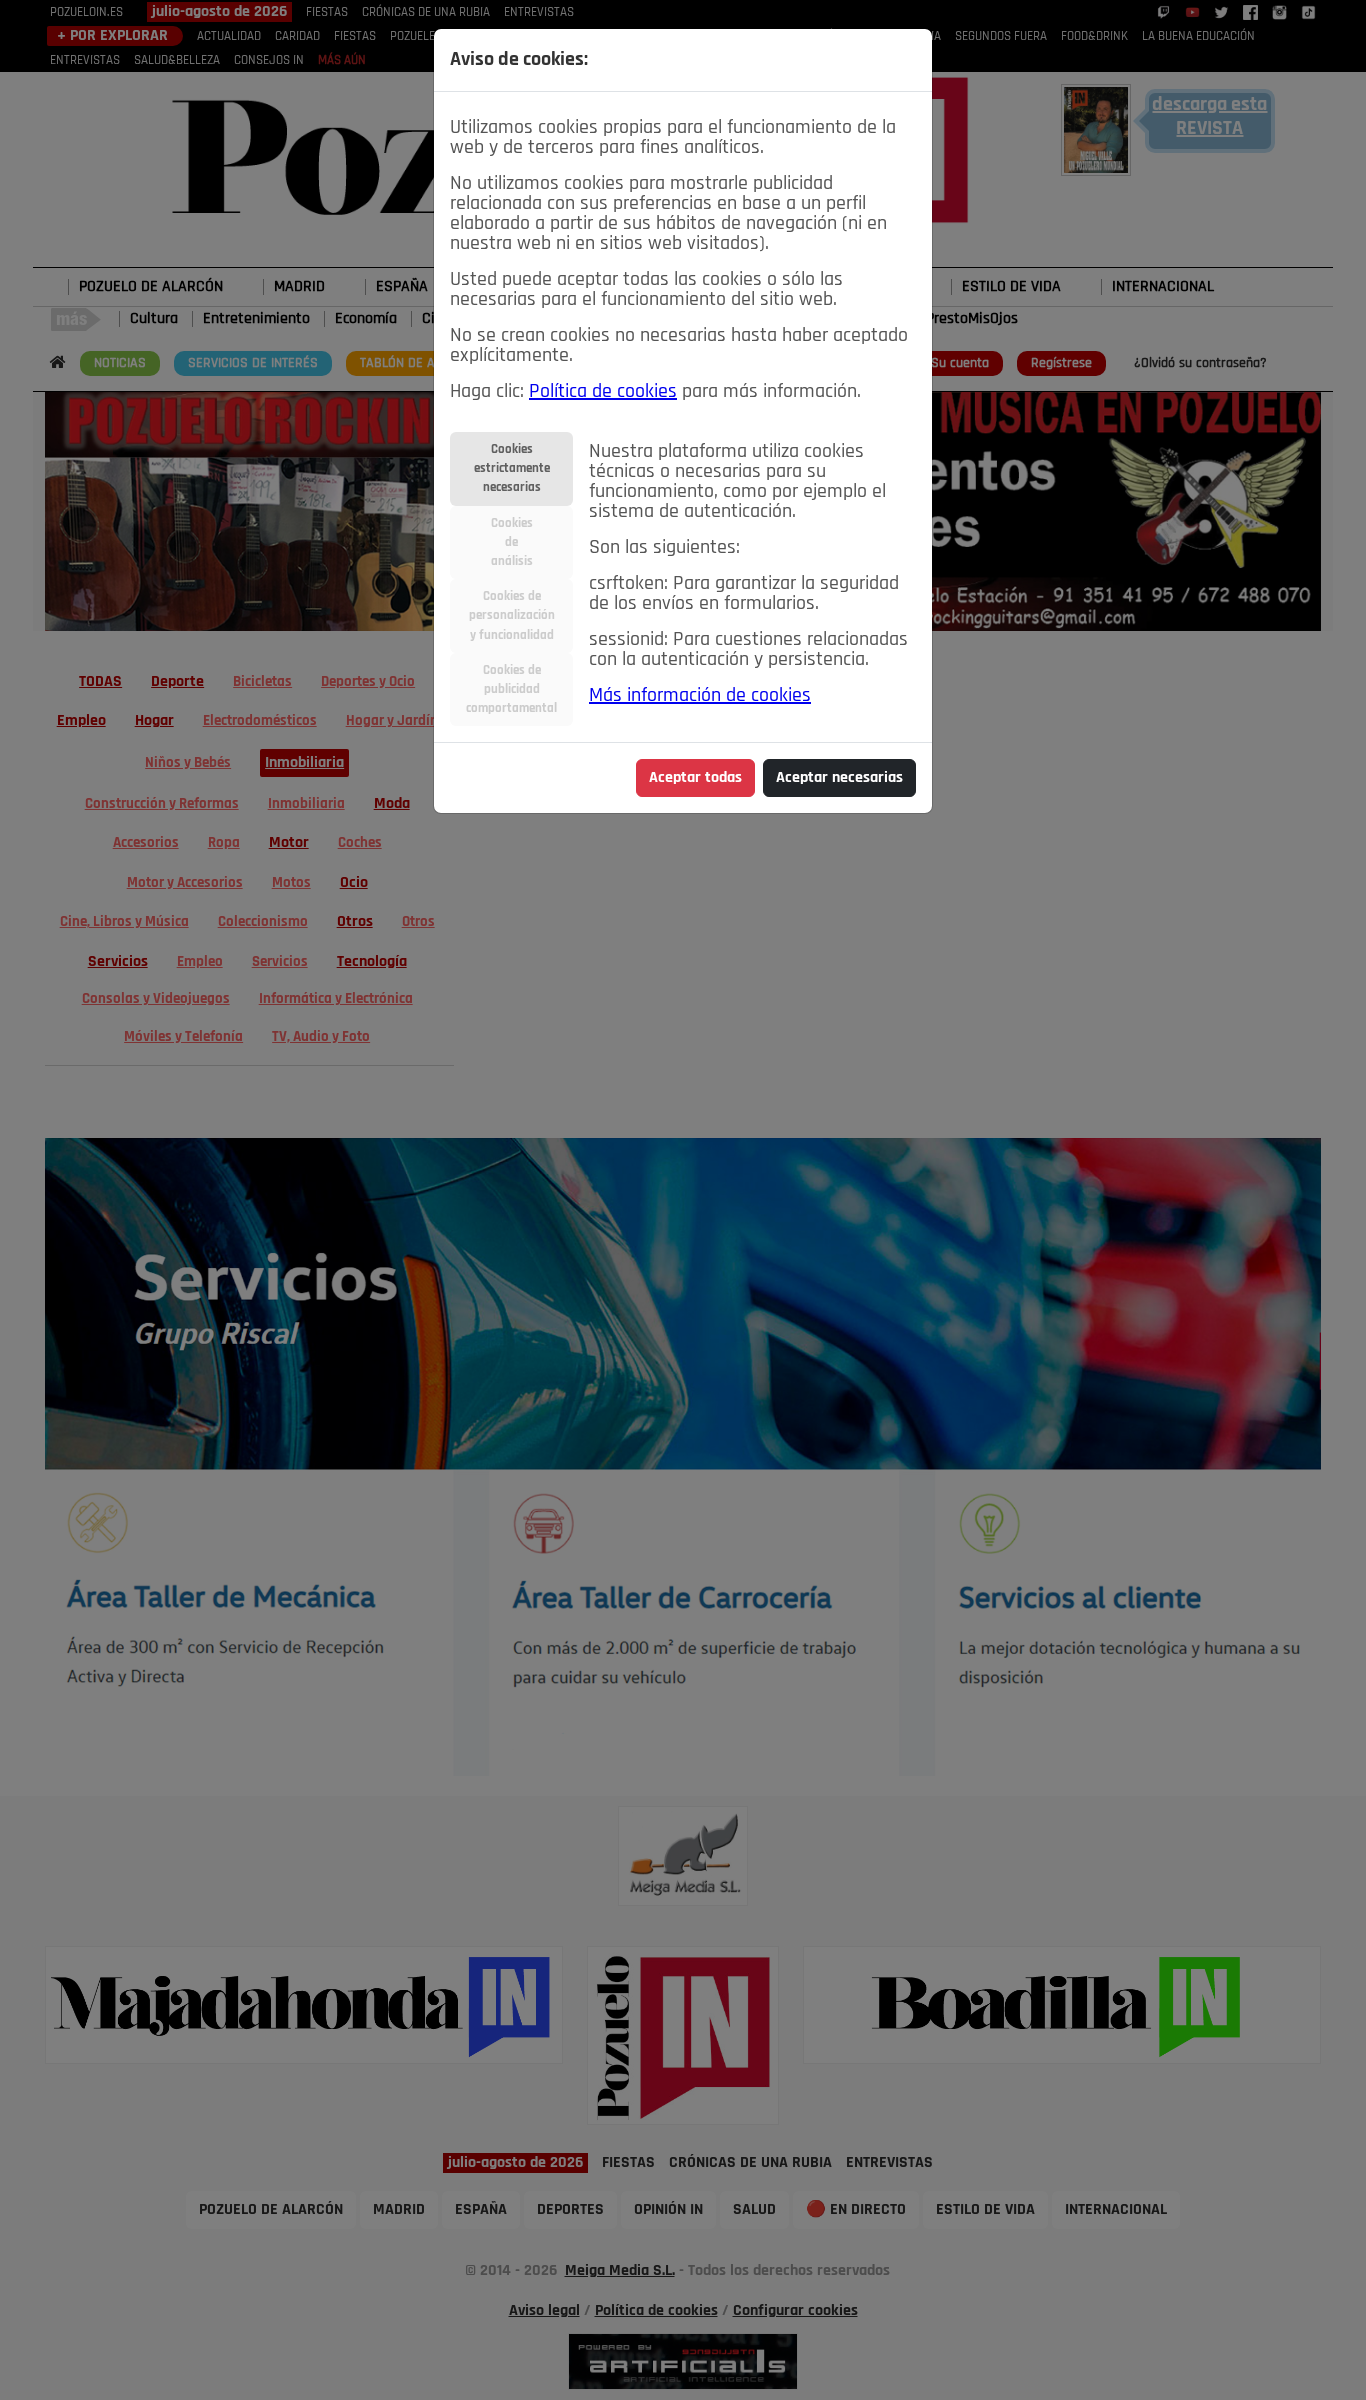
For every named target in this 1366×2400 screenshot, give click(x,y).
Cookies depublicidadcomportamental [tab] (511, 689)
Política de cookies (603, 392)
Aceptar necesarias (839, 778)
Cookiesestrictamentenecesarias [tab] (512, 468)
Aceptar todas (695, 778)
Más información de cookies (700, 696)
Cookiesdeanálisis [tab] (512, 542)
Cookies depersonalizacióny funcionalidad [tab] (512, 615)
